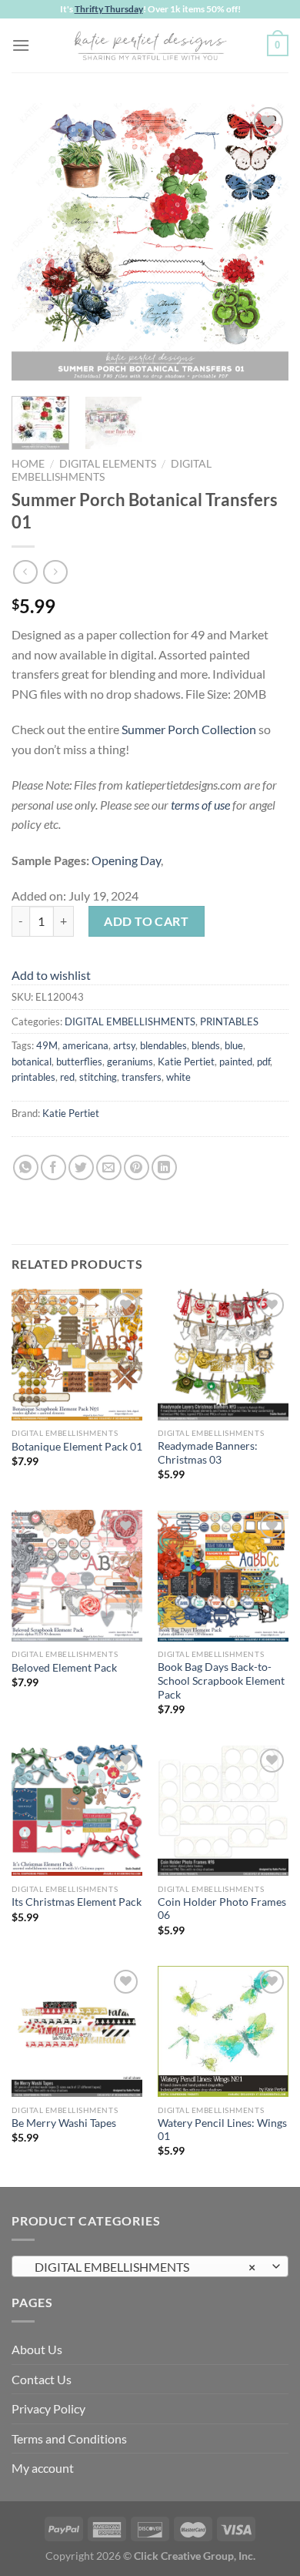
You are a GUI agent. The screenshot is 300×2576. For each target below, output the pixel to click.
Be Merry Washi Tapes (64, 2123)
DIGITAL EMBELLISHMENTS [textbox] (142, 2267)
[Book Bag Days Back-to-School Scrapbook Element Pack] (223, 1575)
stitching (98, 1077)
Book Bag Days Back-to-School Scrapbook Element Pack (221, 1680)
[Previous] (36, 242)
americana (85, 1045)
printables (33, 1077)
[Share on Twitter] (81, 1167)
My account (43, 2468)
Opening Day (126, 860)
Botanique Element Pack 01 (77, 1447)
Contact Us (42, 2379)
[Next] (264, 242)
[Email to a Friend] (109, 1167)
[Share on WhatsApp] (26, 1167)
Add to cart (146, 921)
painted (236, 1062)
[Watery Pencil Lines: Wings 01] (223, 2031)
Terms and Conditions (69, 2438)
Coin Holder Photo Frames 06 (222, 1909)
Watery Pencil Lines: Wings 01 (222, 2130)
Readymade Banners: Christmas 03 (208, 1453)
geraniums (130, 1062)
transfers (142, 1077)
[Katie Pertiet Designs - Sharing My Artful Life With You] (150, 45)
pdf (263, 1062)
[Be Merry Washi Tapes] (77, 2031)
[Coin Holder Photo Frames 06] (223, 1810)
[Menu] (21, 45)
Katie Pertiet (186, 1062)
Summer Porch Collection (189, 729)
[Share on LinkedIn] (164, 1167)
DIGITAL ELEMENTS (108, 464)
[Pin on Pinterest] (137, 1167)
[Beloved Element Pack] (77, 1575)
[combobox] (150, 2266)
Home (28, 464)
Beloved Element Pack (64, 1668)
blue (234, 1045)
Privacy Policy (48, 2408)
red (67, 1077)
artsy (124, 1045)
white (178, 1077)
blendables (163, 1045)
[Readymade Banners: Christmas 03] (223, 1354)
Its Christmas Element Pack (77, 1902)
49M (47, 1045)
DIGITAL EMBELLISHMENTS (130, 1021)
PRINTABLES (229, 1021)
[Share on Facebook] (53, 1167)
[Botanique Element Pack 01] (77, 1354)
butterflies (79, 1062)
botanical (32, 1062)
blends (206, 1045)
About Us (37, 2349)
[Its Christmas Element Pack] (77, 1810)
